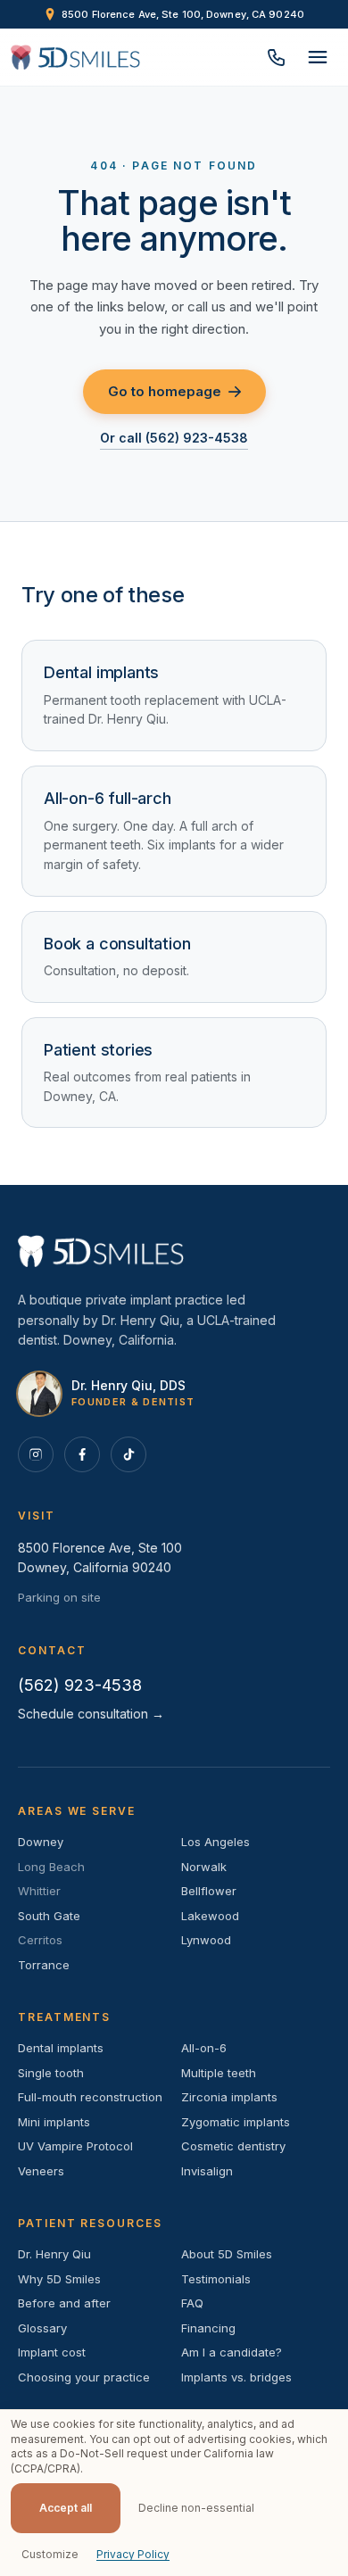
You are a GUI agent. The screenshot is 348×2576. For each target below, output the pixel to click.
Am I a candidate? (232, 2352)
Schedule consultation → (91, 1714)
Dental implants (61, 2048)
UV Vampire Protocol (75, 2146)
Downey (41, 1842)
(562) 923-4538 (80, 1685)
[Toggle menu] (318, 57)
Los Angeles (215, 1842)
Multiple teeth (219, 2073)
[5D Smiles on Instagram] (36, 1454)
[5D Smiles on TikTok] (128, 1454)
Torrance (44, 1965)
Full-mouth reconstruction (90, 2097)
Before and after (64, 2303)
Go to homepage (165, 391)
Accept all (66, 2508)
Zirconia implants (229, 2097)
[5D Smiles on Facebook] (82, 1454)
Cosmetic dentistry (233, 2146)
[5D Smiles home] (75, 57)
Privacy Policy (133, 2554)
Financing (208, 2328)
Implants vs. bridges (236, 2377)
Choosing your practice (84, 2377)
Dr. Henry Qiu (54, 2254)
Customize (50, 2554)
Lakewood (210, 1916)
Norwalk (204, 1867)
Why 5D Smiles (59, 2279)
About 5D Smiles (227, 2254)
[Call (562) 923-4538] (277, 57)
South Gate (49, 1916)
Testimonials (216, 2279)
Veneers (41, 2171)
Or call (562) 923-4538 (174, 438)
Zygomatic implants (236, 2122)
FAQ (192, 2303)
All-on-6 (204, 2048)
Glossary (42, 2328)
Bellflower (209, 1891)
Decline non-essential (196, 2508)
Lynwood (206, 1940)
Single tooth (51, 2073)
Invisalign (207, 2171)
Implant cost (52, 2352)
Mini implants (54, 2122)
